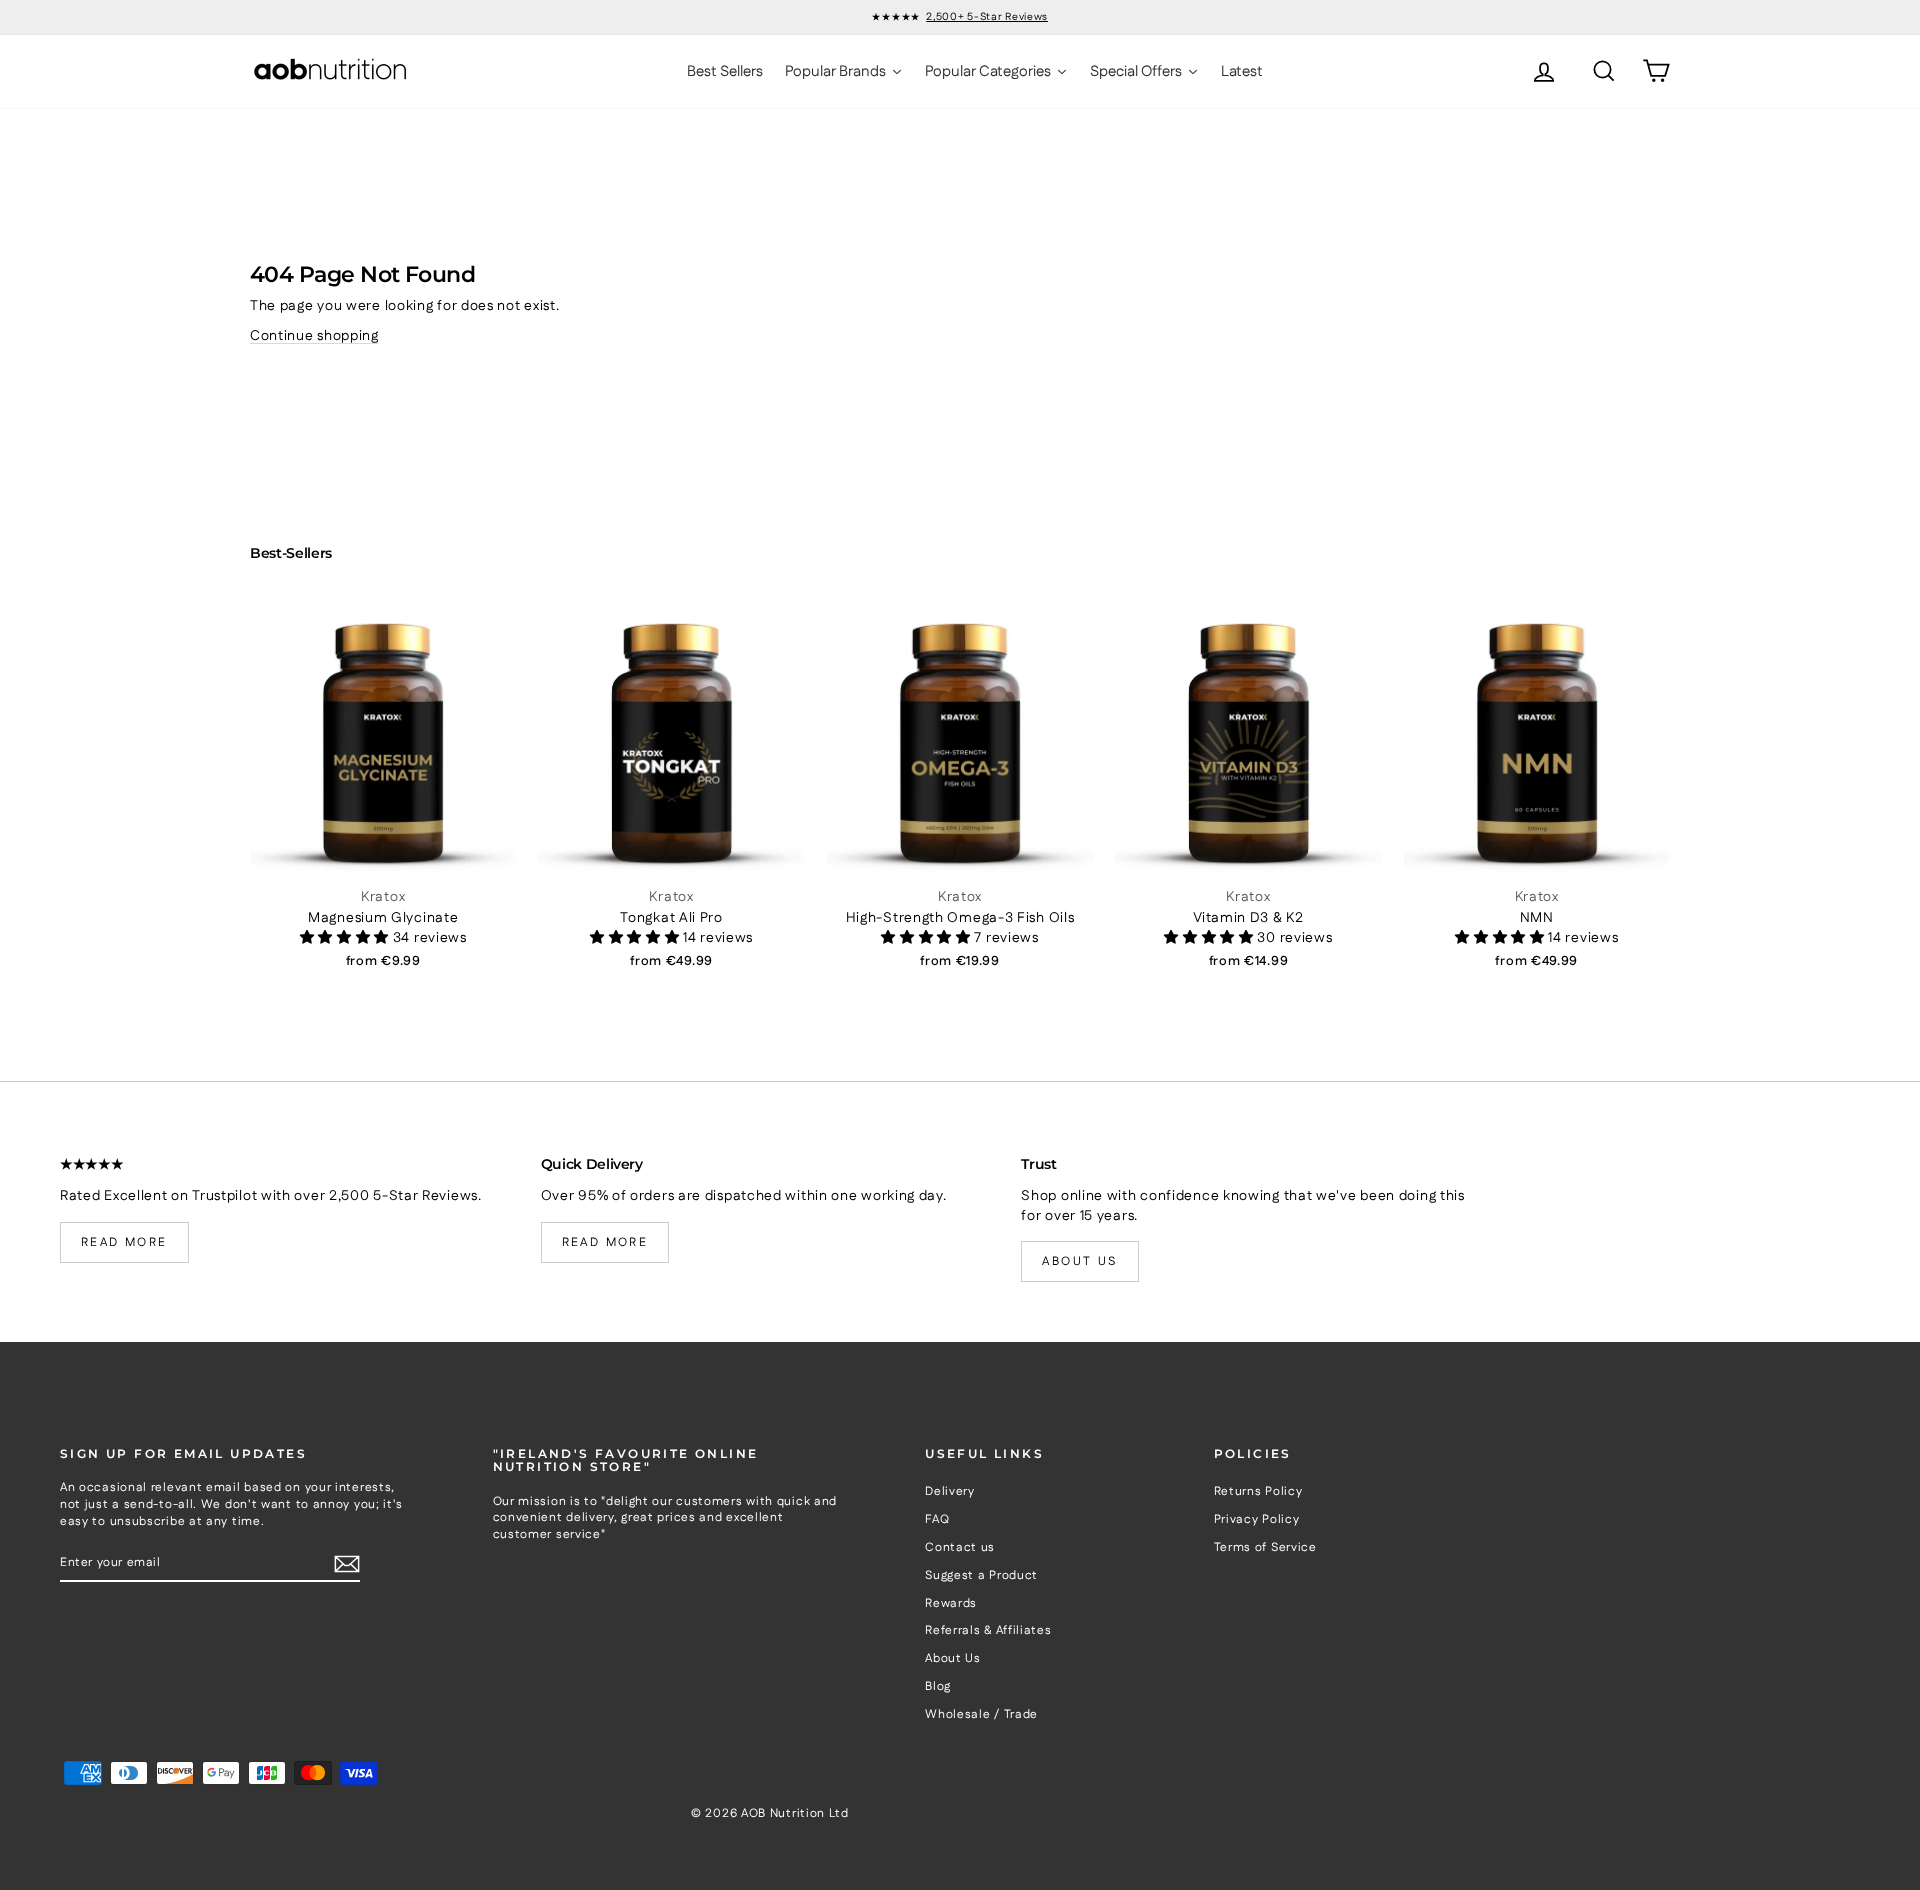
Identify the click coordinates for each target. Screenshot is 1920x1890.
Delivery (950, 1491)
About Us (953, 1658)
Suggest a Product (981, 1575)
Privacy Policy (1257, 1519)
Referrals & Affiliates (988, 1630)
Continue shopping (314, 336)
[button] (346, 938)
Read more (124, 1242)
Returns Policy (1258, 1491)
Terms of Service (1265, 1547)
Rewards (951, 1603)
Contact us (960, 1547)
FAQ (937, 1519)
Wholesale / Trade (981, 1714)
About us (1079, 1261)
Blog (938, 1686)
